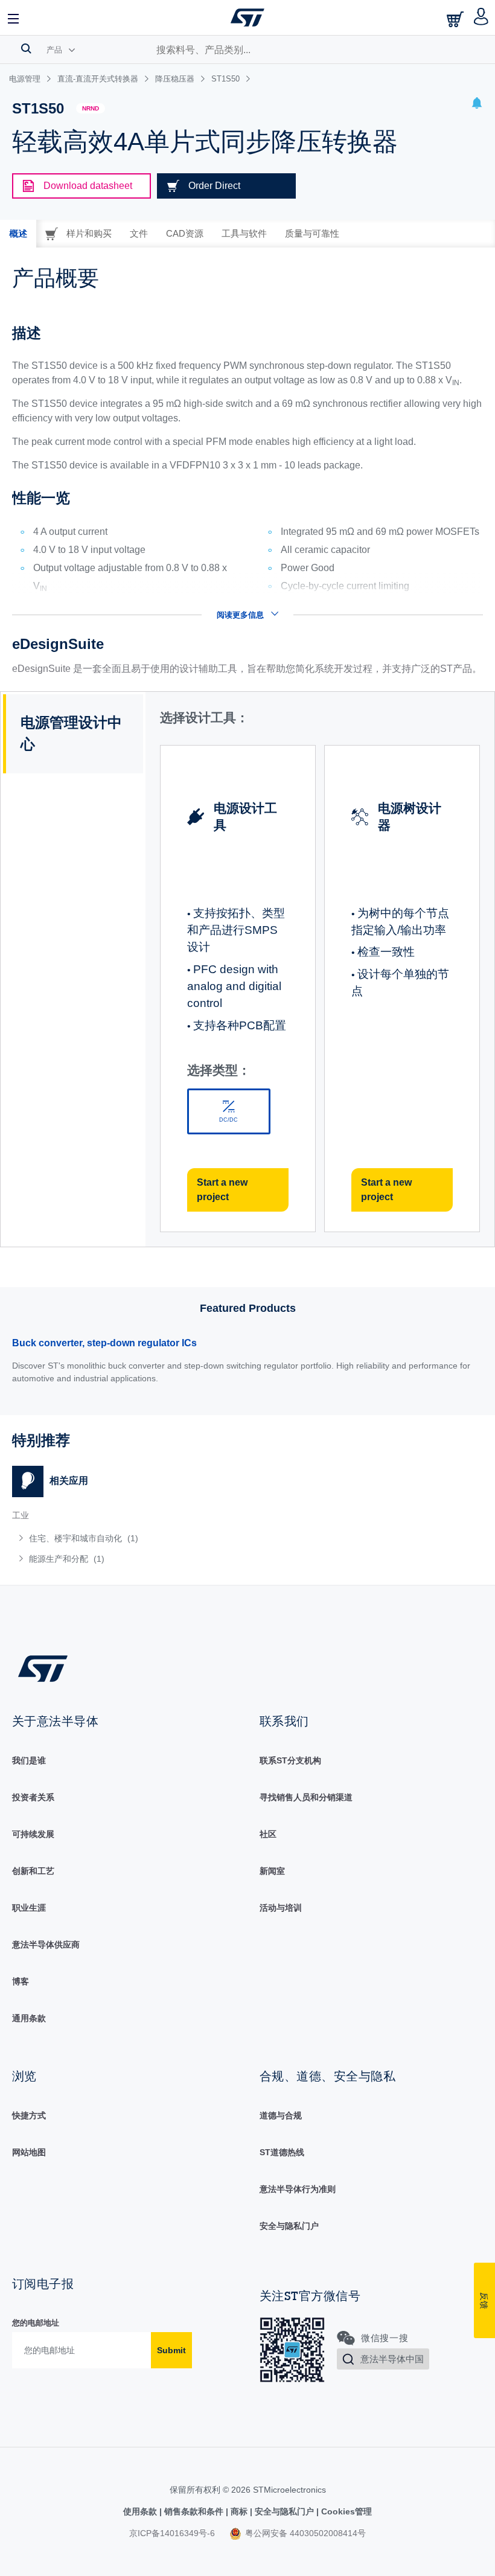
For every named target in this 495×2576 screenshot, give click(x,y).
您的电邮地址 (36, 2323)
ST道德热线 (282, 2152)
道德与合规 (281, 2115)
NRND (91, 108)
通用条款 (29, 2018)
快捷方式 (29, 2115)
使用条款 (141, 2511)
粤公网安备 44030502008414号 (304, 2533)
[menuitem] (108, 1538)
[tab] (18, 234)
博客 (21, 1981)
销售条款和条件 (194, 2511)
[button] (14, 18)
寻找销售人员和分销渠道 (306, 1797)
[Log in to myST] (481, 18)
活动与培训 (281, 1908)
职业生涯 (29, 1908)
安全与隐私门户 (289, 2226)
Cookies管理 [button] (345, 2511)
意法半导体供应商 (46, 1945)
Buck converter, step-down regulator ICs (104, 1343)
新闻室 (272, 1871)
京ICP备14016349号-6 (172, 2533)
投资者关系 (33, 1797)
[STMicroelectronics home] (247, 18)
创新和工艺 (33, 1871)
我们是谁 (29, 1760)
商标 (239, 2511)
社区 (268, 1834)
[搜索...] (26, 48)
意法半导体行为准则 (298, 2189)
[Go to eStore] (456, 19)
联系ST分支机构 (290, 1760)
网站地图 (29, 2152)
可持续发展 (33, 1834)
